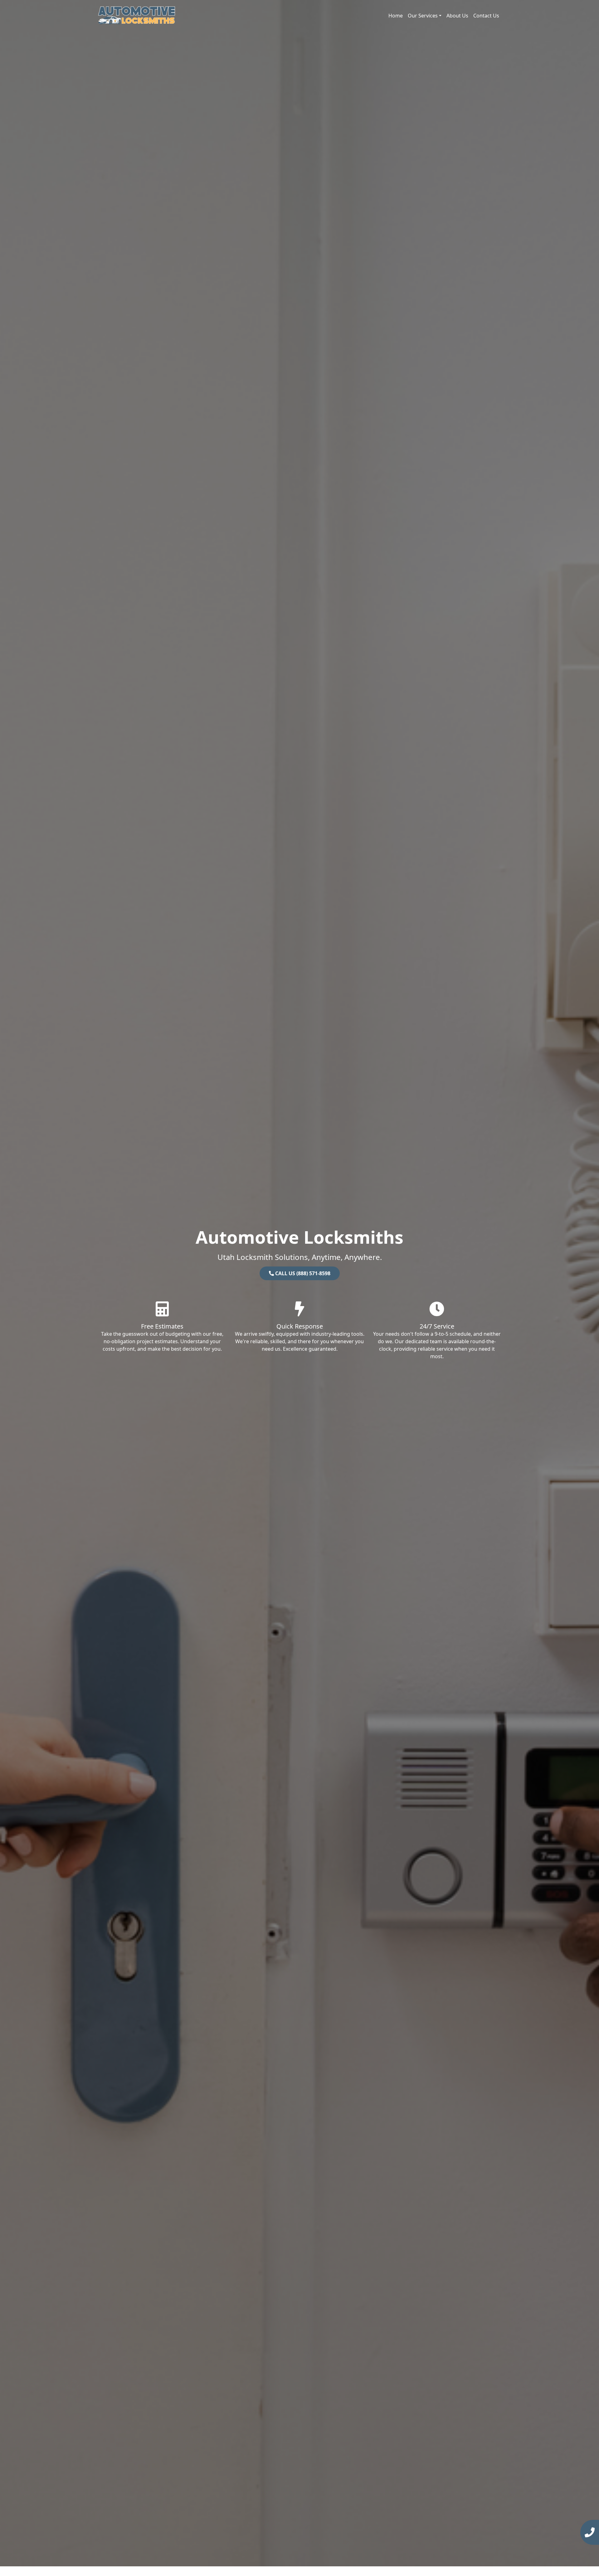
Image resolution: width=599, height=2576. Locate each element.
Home (396, 16)
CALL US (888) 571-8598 (302, 1273)
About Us (457, 16)
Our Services (423, 16)
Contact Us (486, 16)
